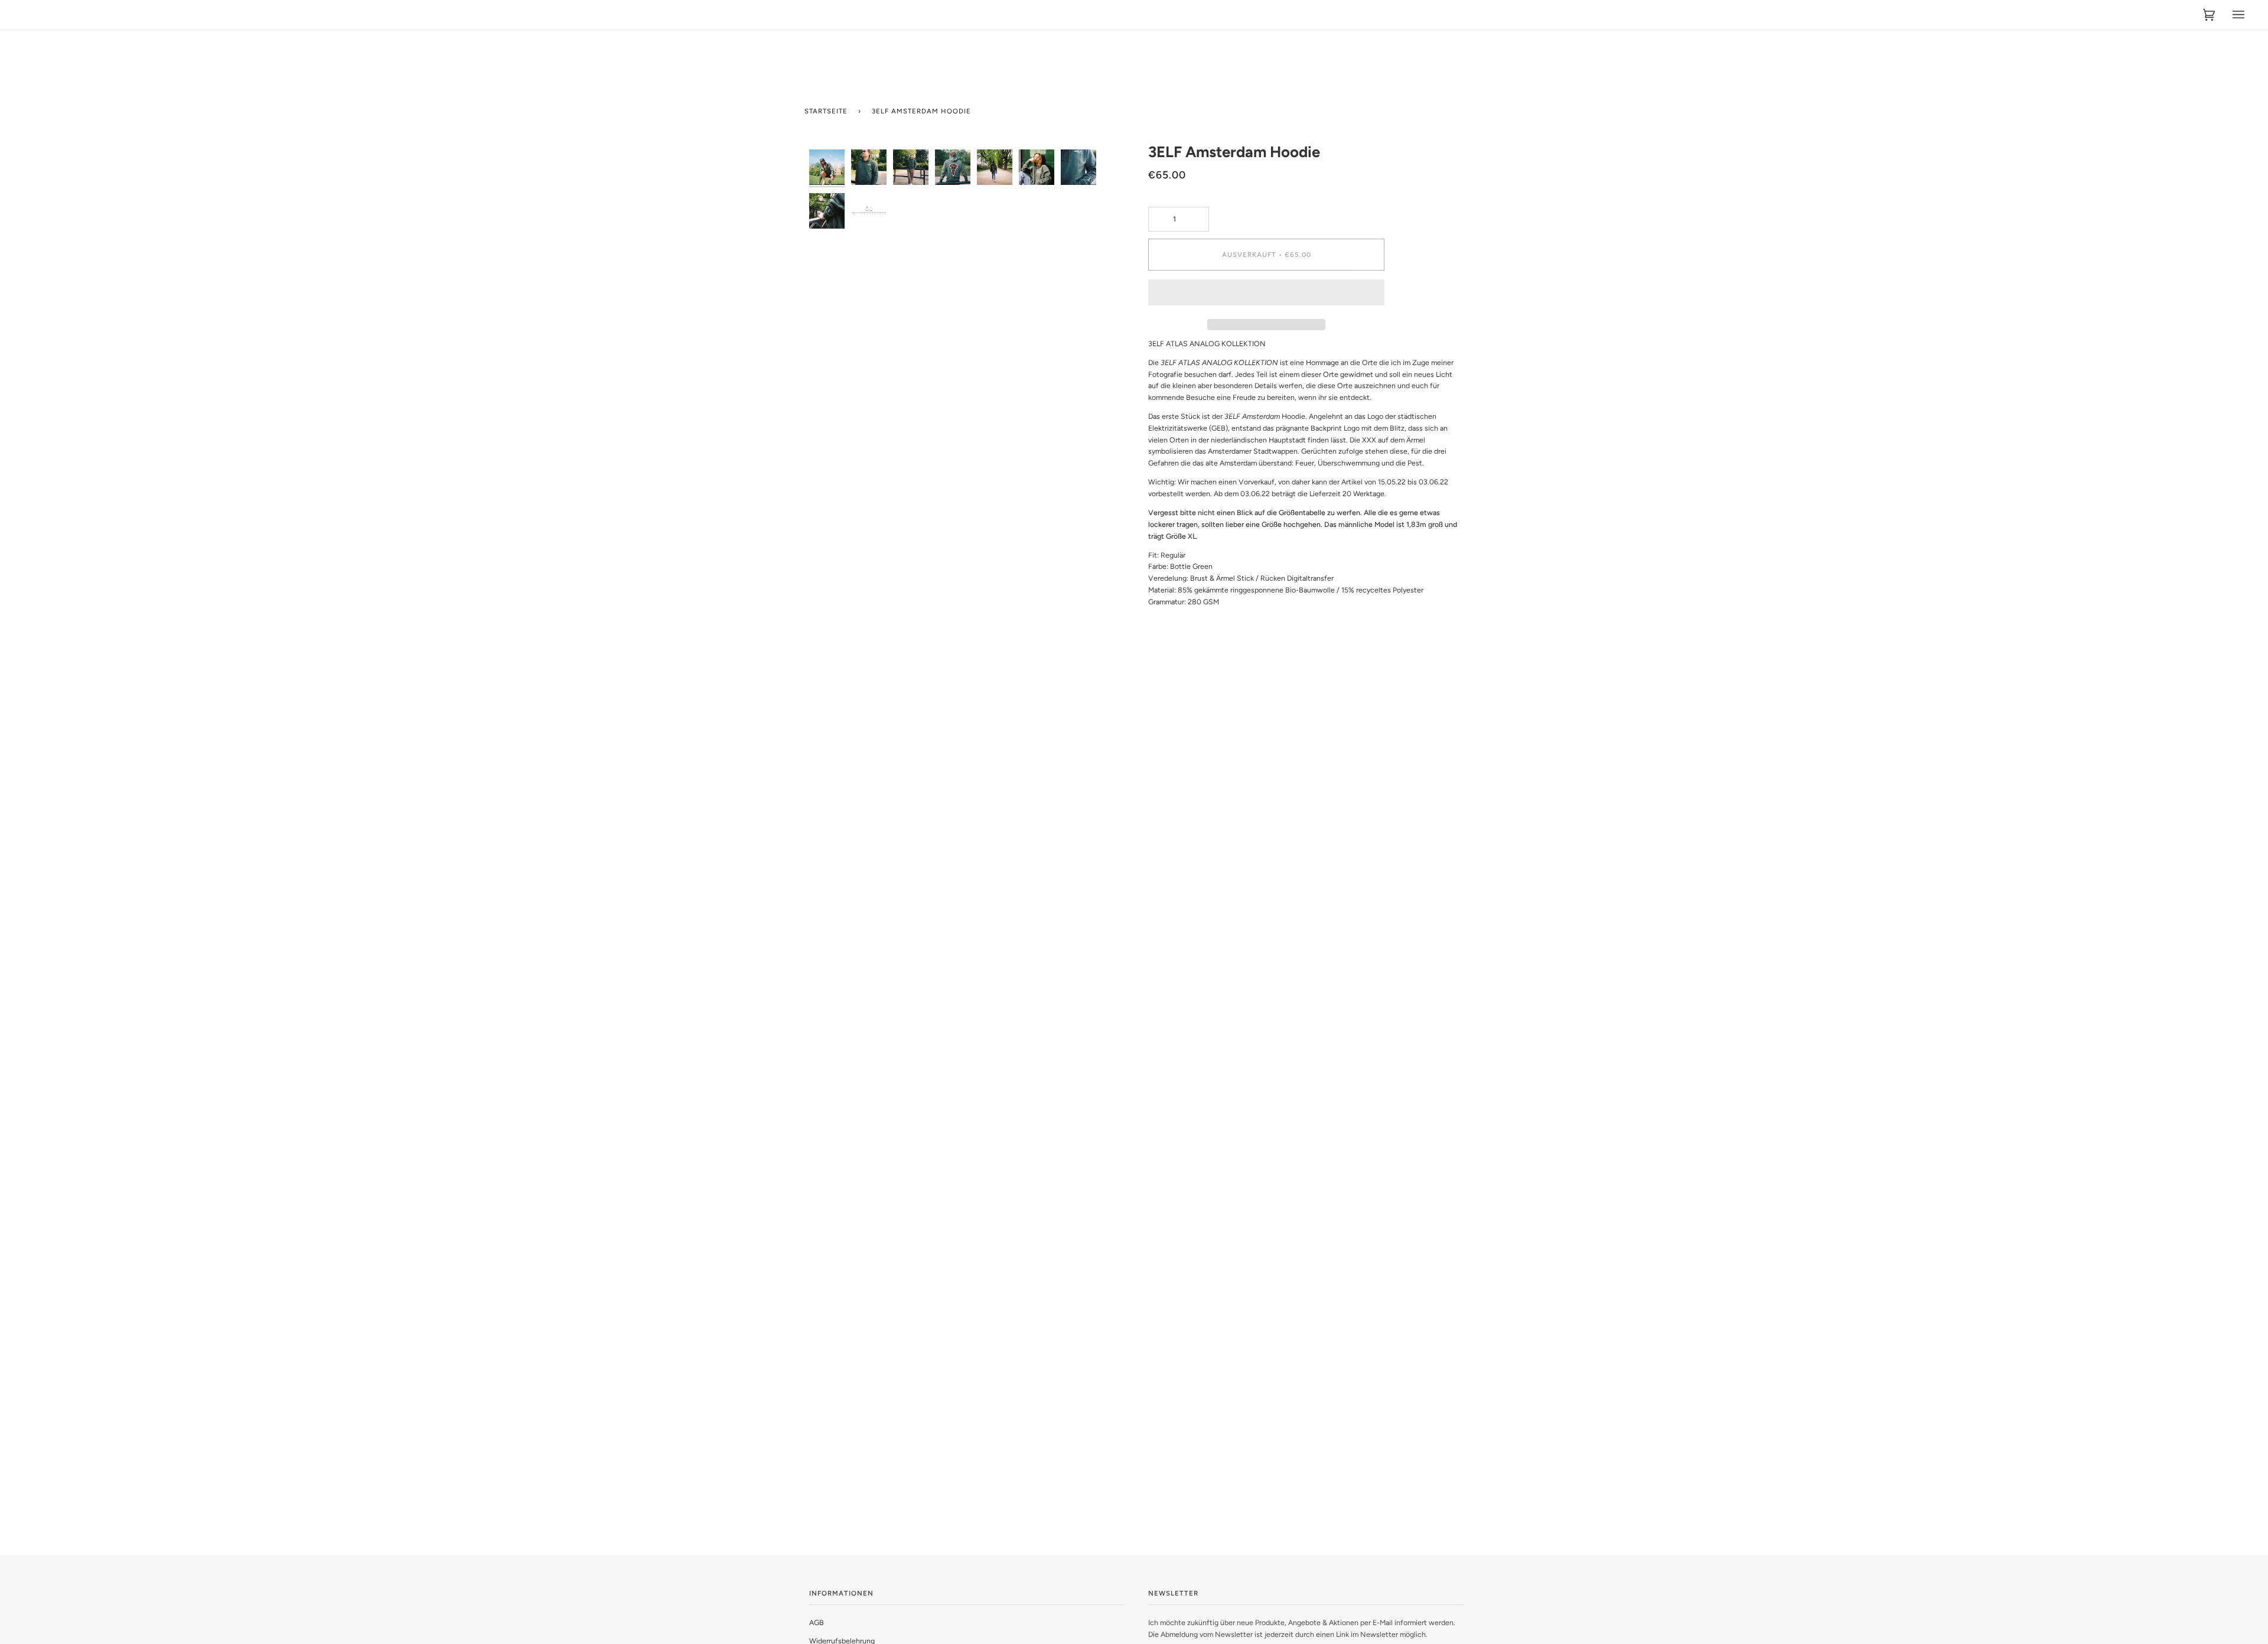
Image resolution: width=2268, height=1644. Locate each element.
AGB (817, 1622)
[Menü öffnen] (2230, 15)
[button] (1266, 295)
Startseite (826, 111)
